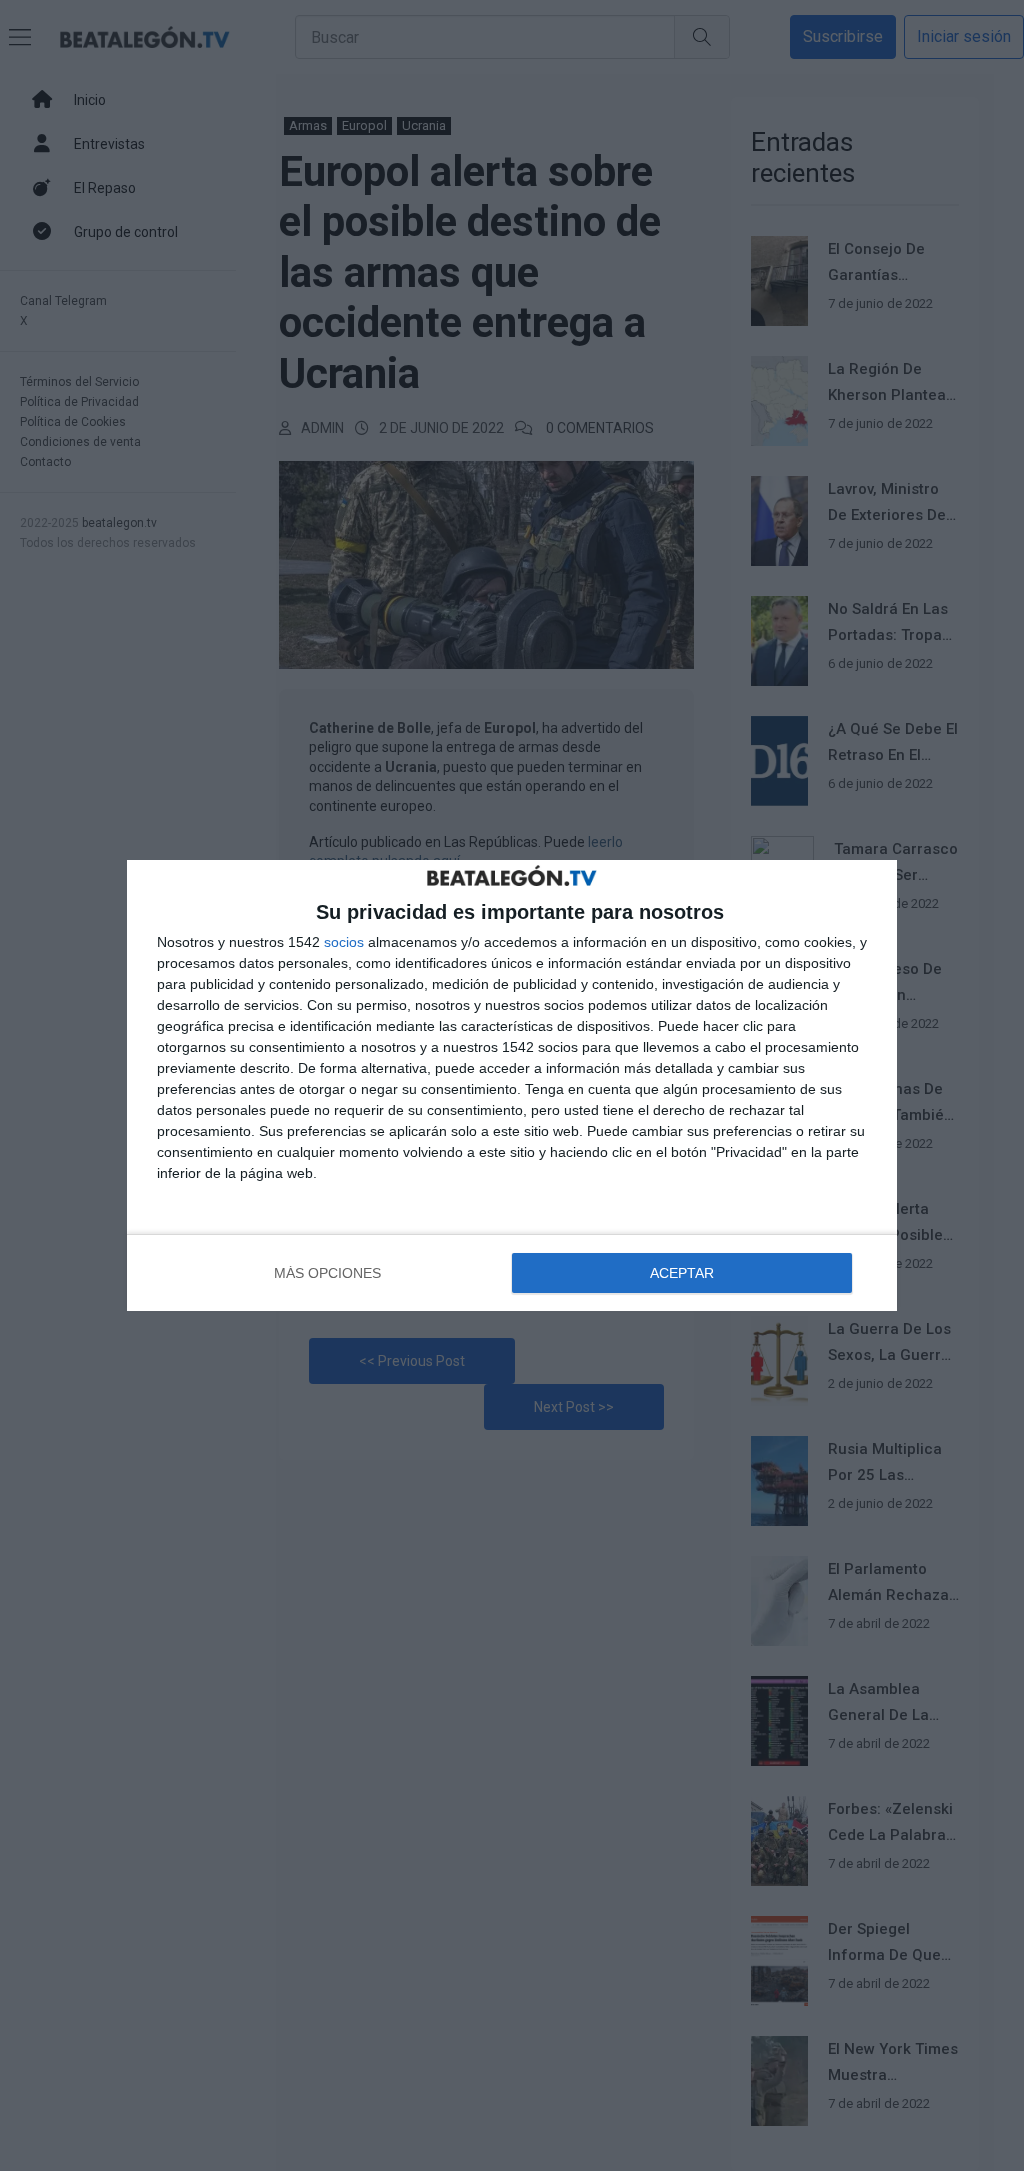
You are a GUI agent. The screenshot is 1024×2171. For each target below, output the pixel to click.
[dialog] (512, 1085)
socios (344, 942)
